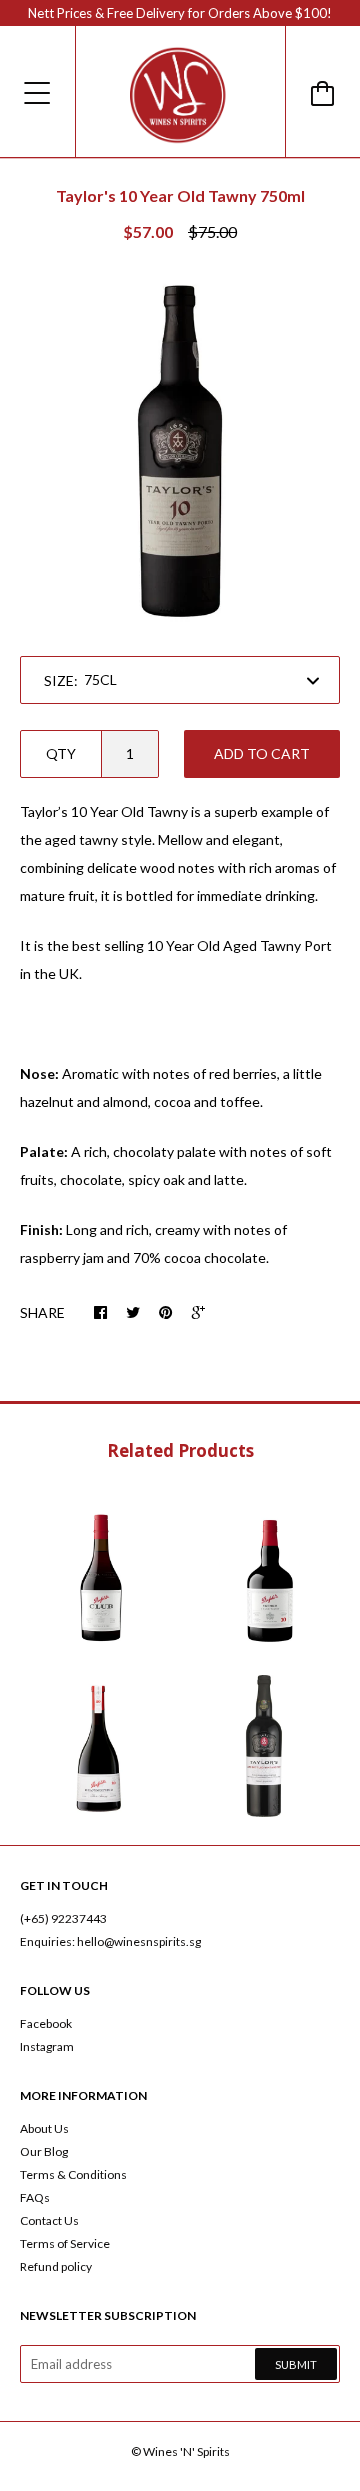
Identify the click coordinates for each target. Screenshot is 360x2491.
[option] (180, 451)
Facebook (46, 2023)
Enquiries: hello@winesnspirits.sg (110, 1941)
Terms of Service (65, 2243)
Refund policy (56, 2266)
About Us (44, 2128)
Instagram (47, 2046)
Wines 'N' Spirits (186, 2451)
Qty (61, 753)
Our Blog (44, 2151)
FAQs (35, 2197)
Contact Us (49, 2220)
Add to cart (262, 753)
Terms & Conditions (73, 2174)
